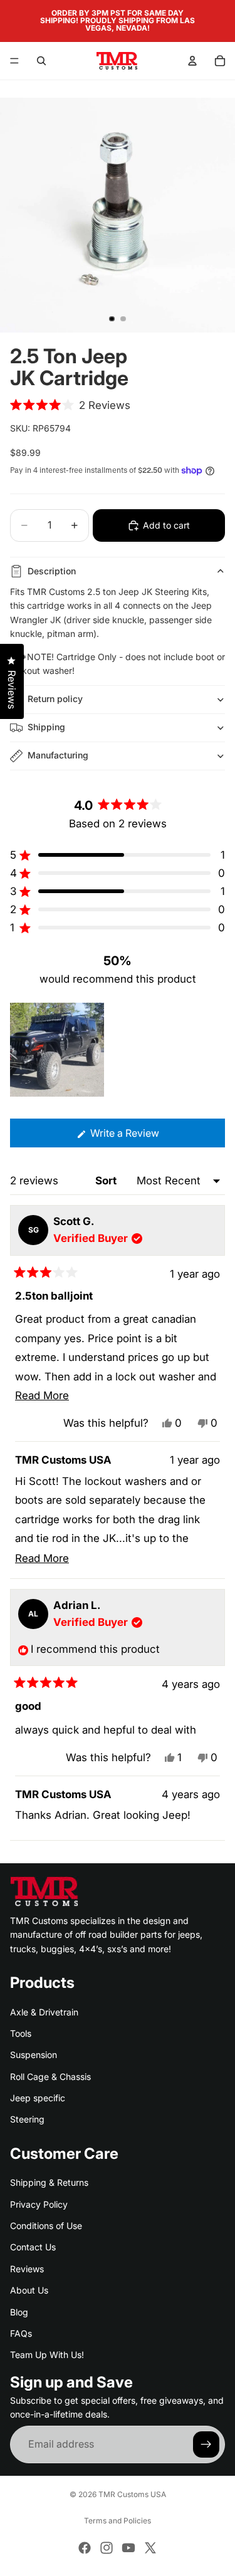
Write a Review (144, 1137)
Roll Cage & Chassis (50, 2077)
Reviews (27, 2269)
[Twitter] (150, 2548)
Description (52, 571)
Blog (19, 2311)
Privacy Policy (39, 2204)
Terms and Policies (118, 2521)
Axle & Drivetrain (44, 2011)
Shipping (46, 727)
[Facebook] (85, 2548)
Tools (21, 2033)
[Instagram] (107, 2548)
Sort (107, 1181)
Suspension (34, 2055)
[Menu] (14, 61)
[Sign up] (206, 2444)
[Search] (41, 61)
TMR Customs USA (132, 2494)
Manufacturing (58, 755)
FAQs (21, 2333)
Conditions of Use (46, 2226)
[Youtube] (128, 2548)
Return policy (55, 699)
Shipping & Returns (49, 2182)
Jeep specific (38, 2098)
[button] (70, 405)
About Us (29, 2290)
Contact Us (33, 2247)
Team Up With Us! (47, 2355)
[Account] (192, 61)
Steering (27, 2119)
